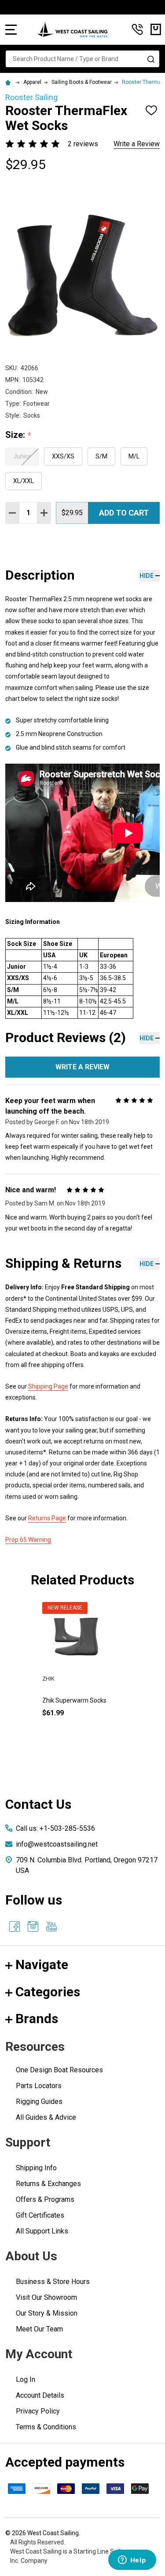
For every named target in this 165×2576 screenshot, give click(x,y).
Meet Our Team (39, 2329)
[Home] (9, 82)
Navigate (42, 1964)
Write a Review (137, 144)
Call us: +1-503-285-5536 (55, 1828)
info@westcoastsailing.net (57, 1844)
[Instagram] (33, 1927)
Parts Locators (39, 2086)
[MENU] (11, 29)
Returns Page (47, 1518)
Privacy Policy (38, 2411)
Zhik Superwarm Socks (74, 1700)
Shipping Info (36, 2168)
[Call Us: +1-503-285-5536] (137, 29)
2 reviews (83, 144)
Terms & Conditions (46, 2427)
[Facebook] (15, 1927)
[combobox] (82, 59)
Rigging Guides (39, 2102)
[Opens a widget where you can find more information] (132, 2561)
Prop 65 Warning (28, 1540)
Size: (18, 435)
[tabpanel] (76, 1674)
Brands (37, 2019)
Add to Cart (124, 513)
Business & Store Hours (53, 2282)
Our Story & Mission (47, 2313)
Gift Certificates (40, 2215)
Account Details (40, 2395)
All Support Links (42, 2231)
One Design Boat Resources (59, 2070)
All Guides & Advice (46, 2117)
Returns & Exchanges (48, 2184)
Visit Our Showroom (46, 2297)
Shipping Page (48, 1386)
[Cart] (156, 29)
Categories (48, 1992)
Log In (26, 2379)
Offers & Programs (45, 2199)
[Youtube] (51, 1927)
